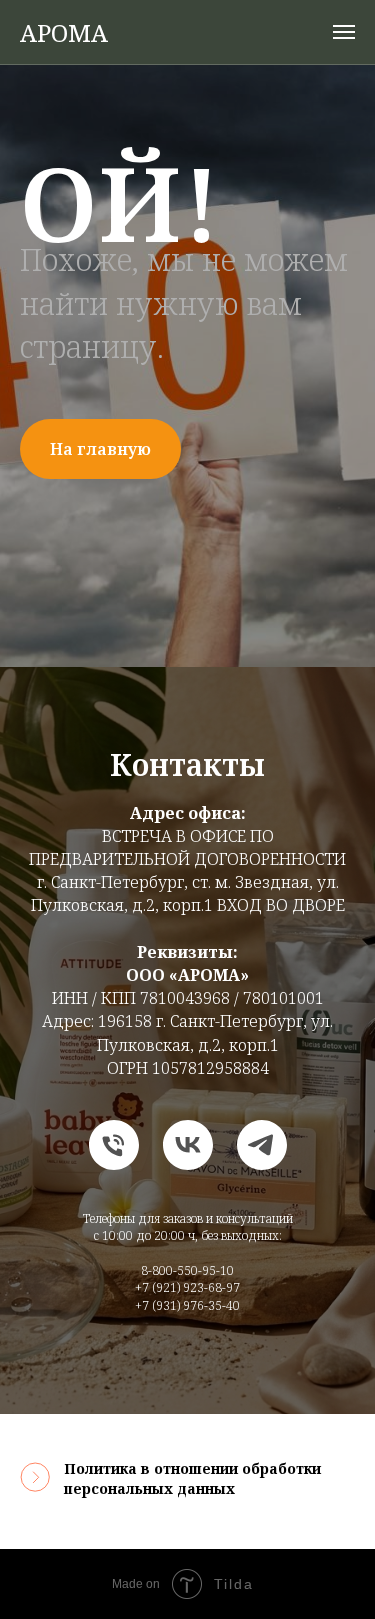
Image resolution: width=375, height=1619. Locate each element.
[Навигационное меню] (344, 32)
